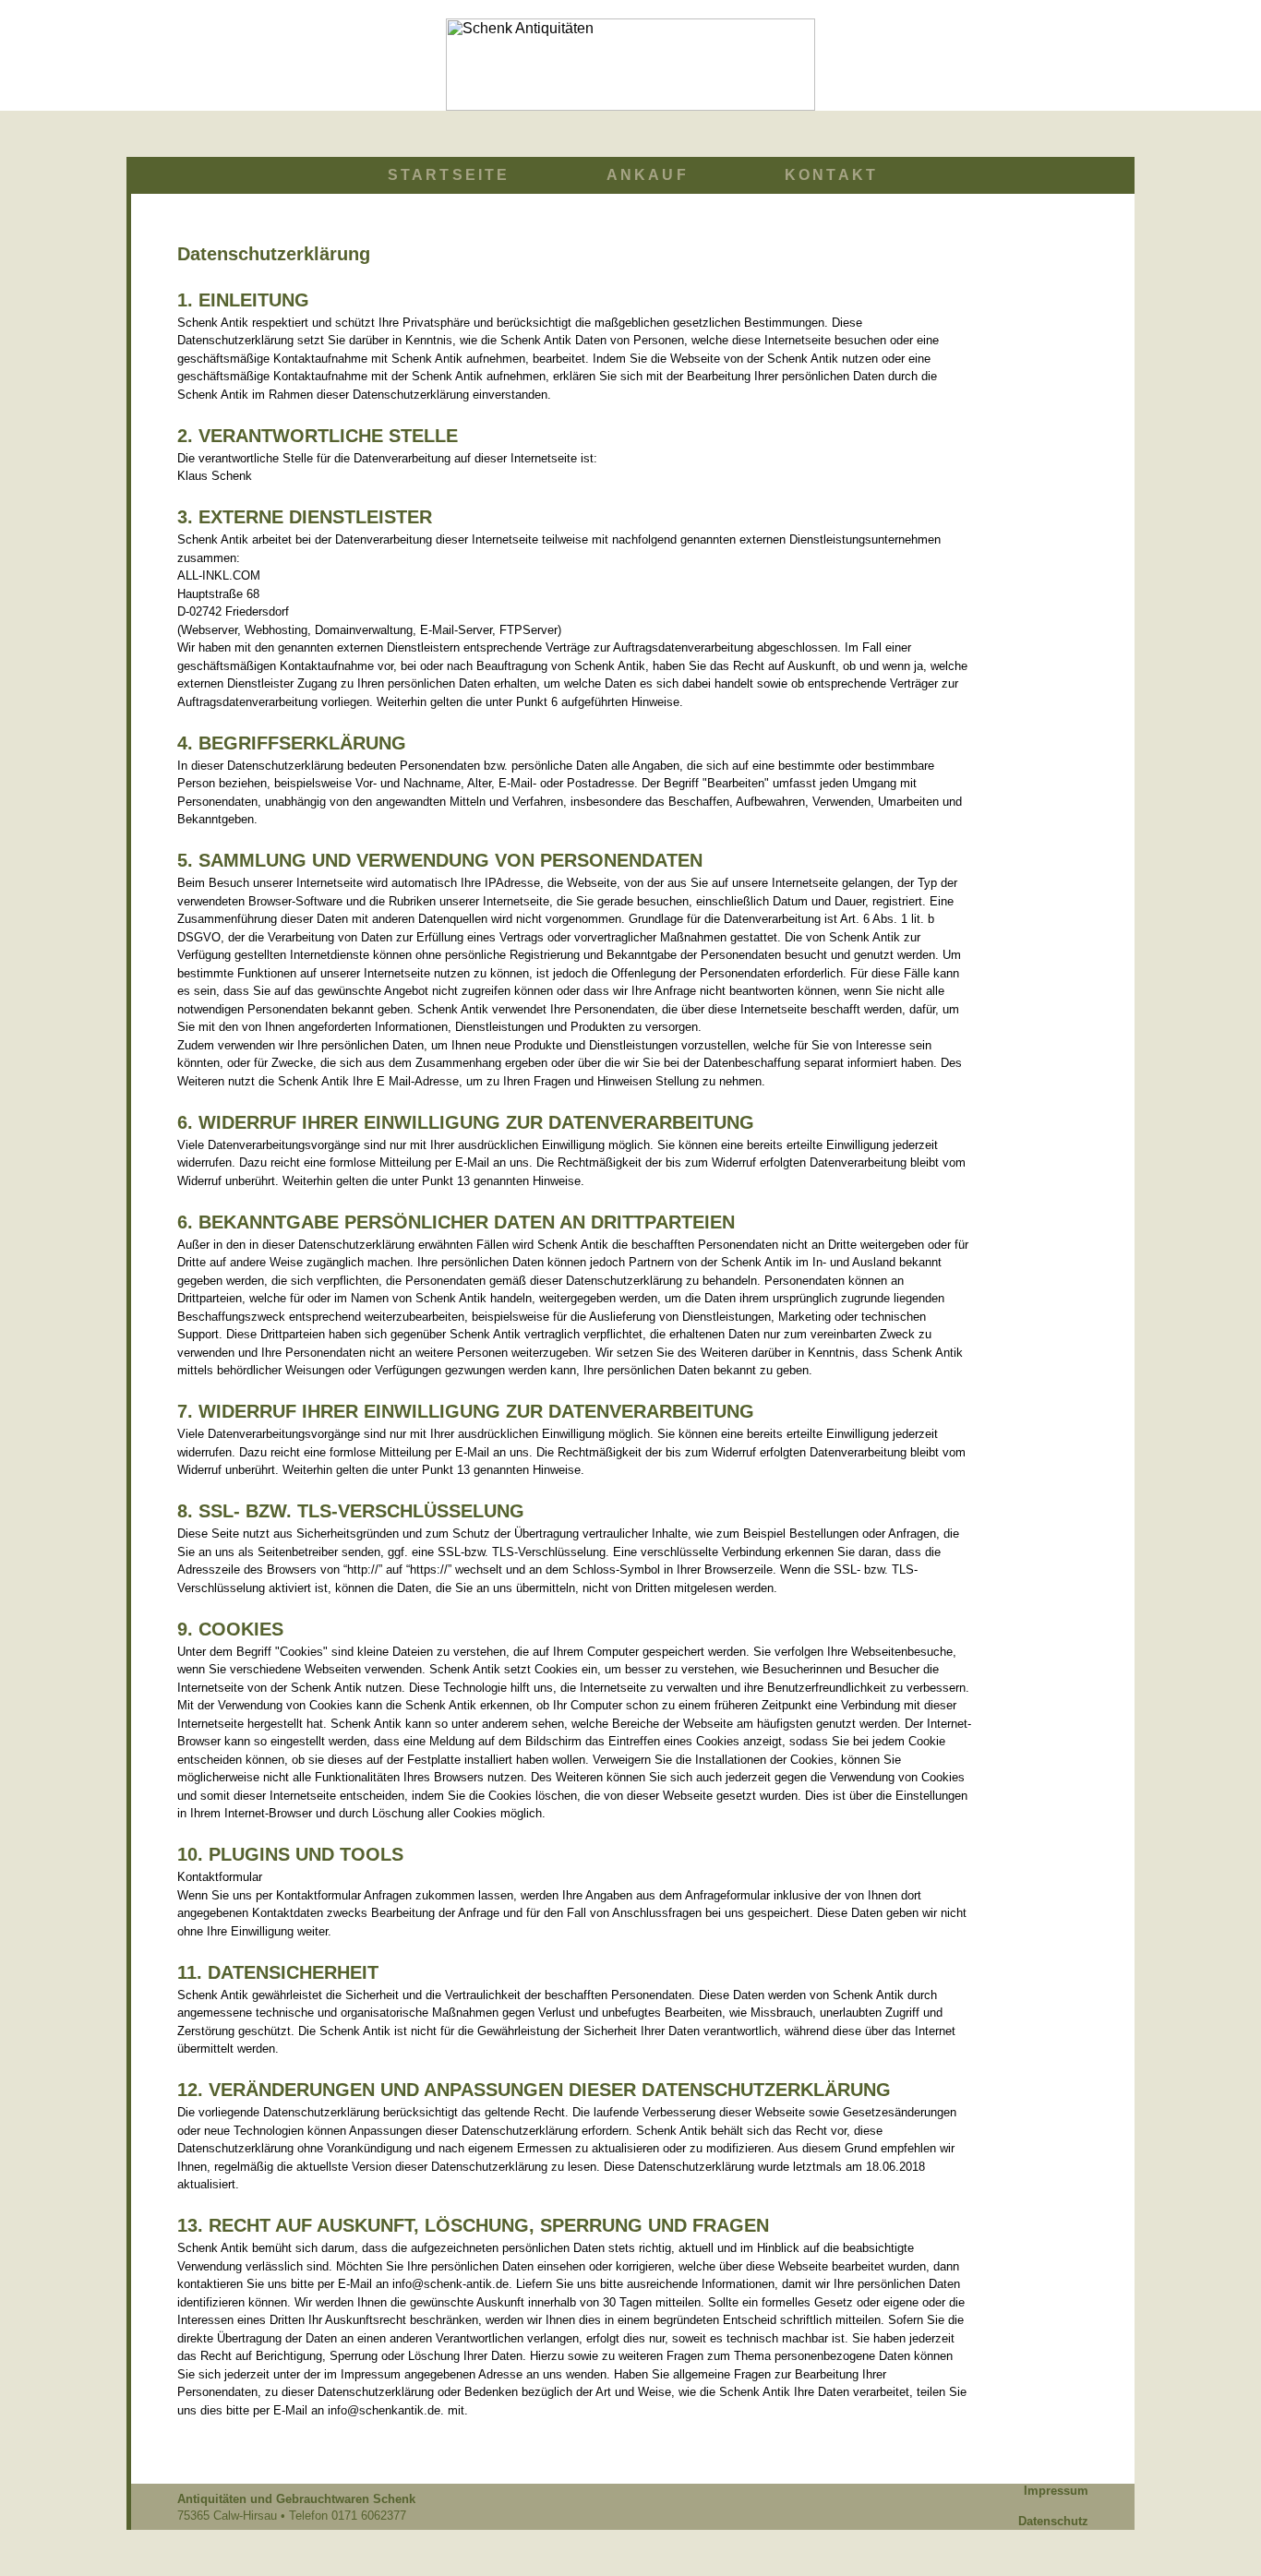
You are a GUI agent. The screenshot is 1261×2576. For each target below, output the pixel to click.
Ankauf (648, 175)
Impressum (1056, 2491)
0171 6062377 (369, 2516)
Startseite (449, 175)
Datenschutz (1053, 2521)
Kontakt (831, 175)
